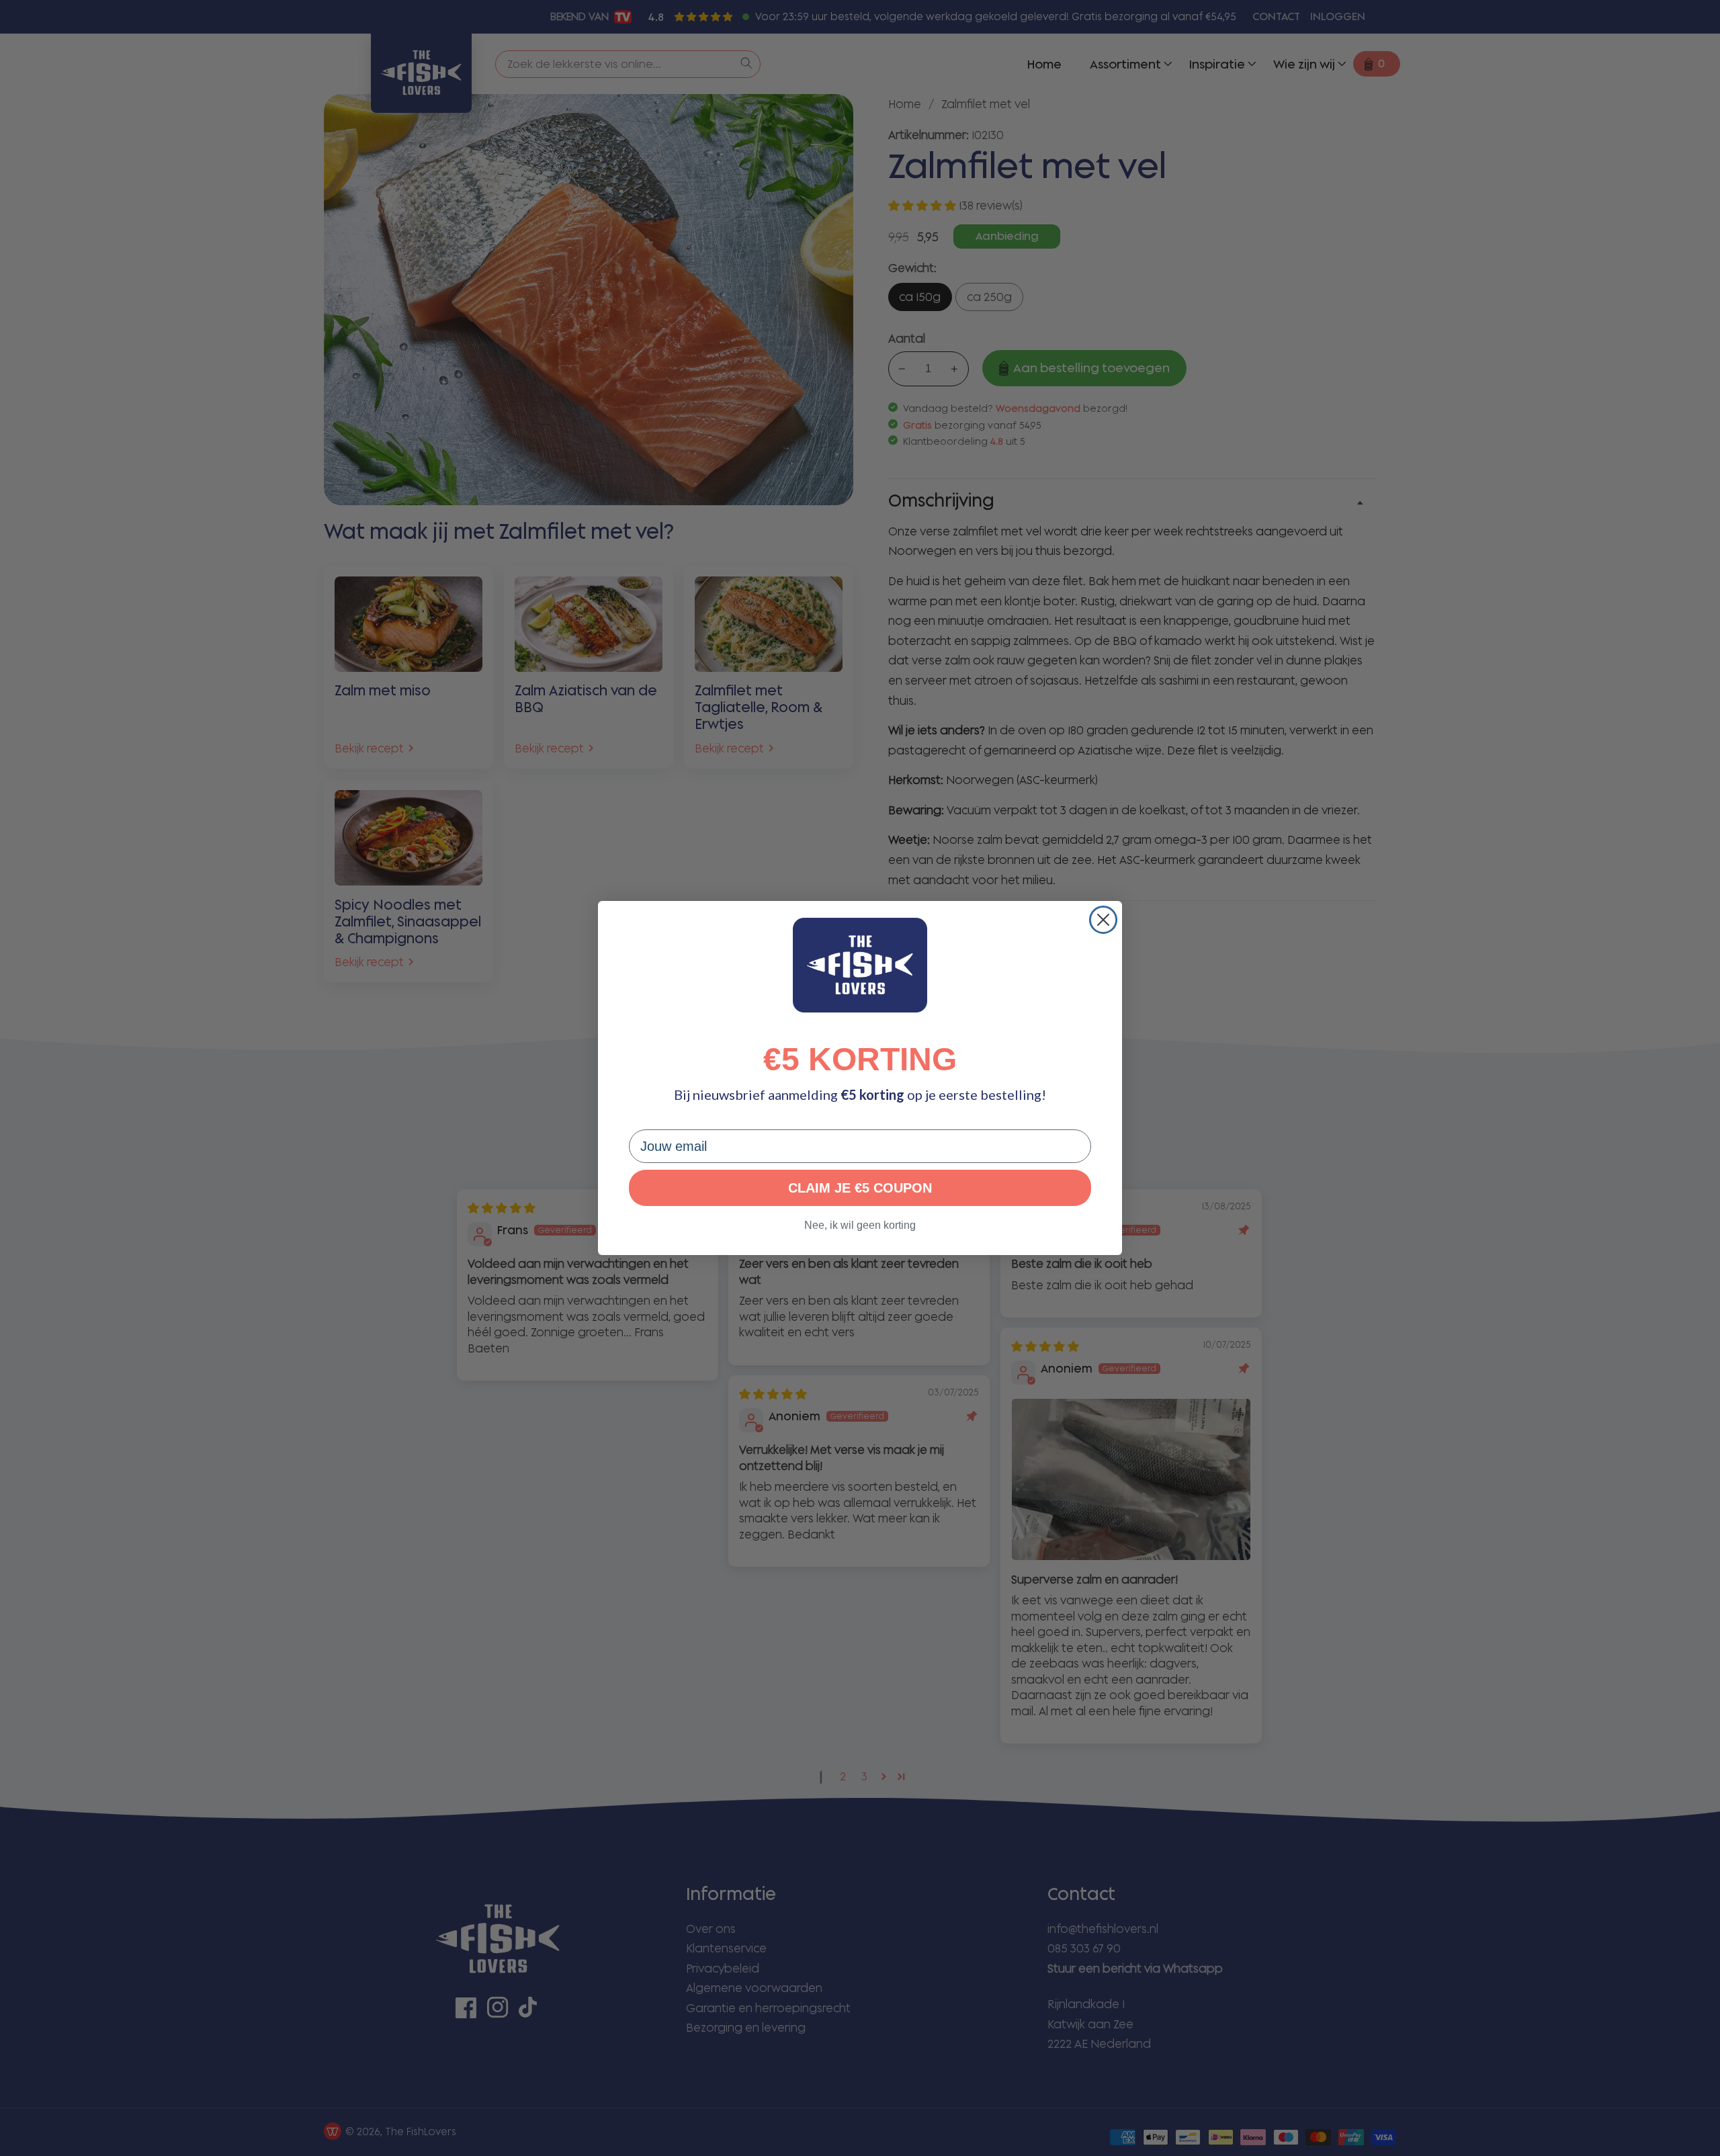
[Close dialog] (1103, 920)
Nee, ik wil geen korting (860, 1225)
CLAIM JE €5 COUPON (860, 1188)
